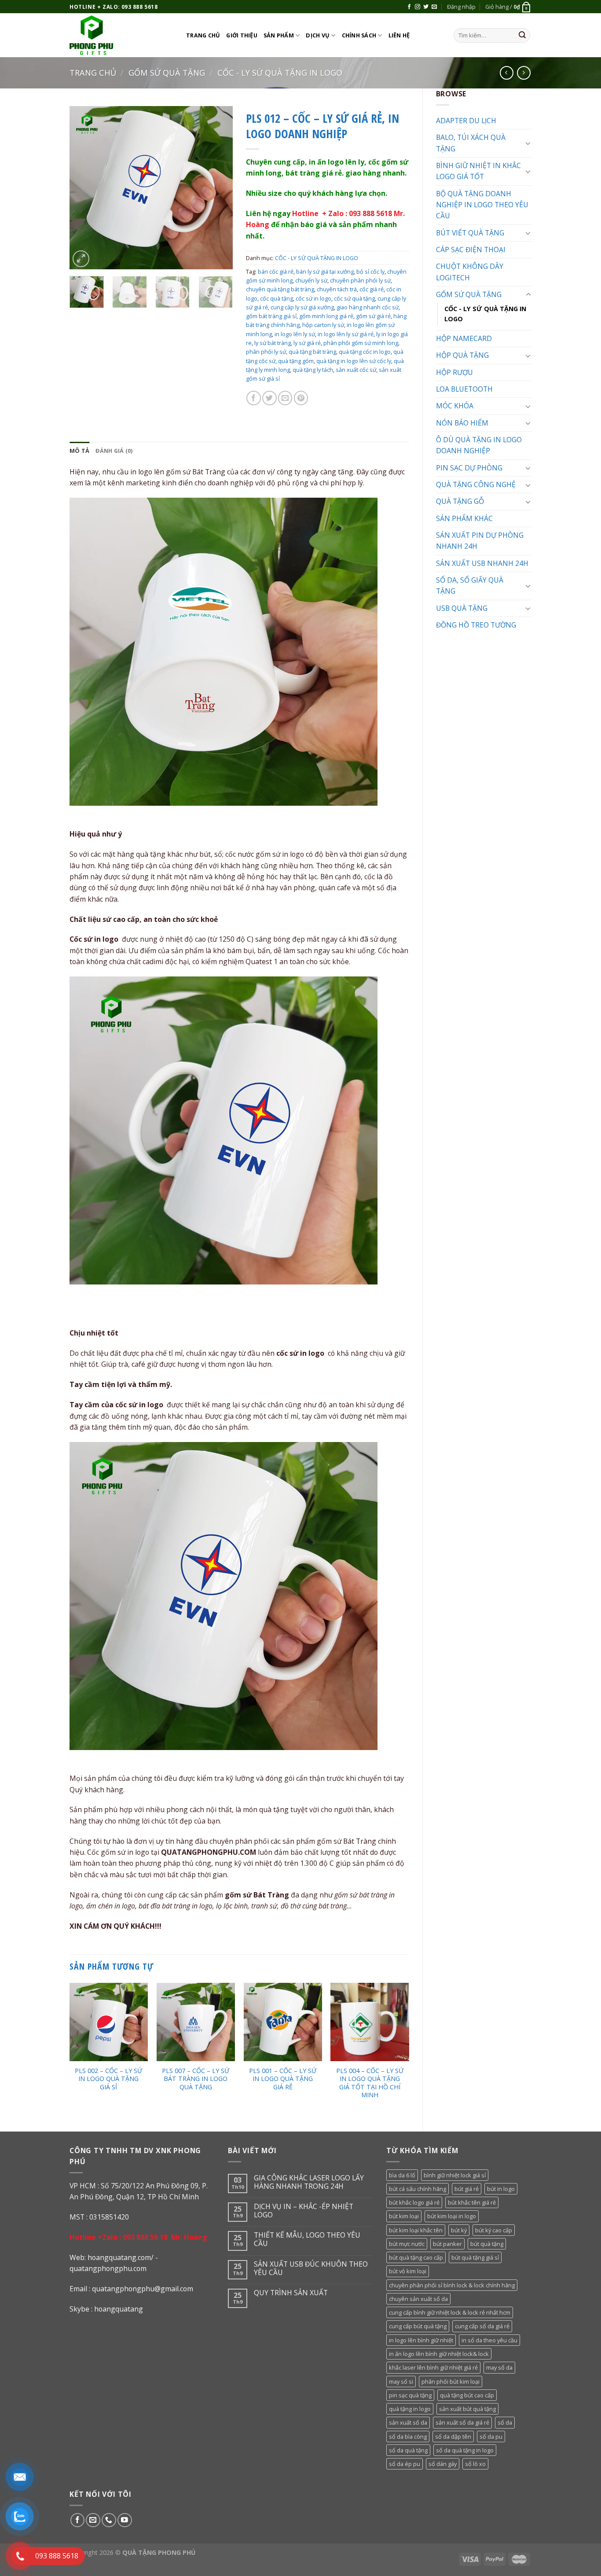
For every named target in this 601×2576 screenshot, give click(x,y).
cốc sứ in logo (313, 298)
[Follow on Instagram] (418, 7)
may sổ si (401, 2382)
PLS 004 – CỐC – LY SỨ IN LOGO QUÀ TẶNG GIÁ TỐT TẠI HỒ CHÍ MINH (370, 2083)
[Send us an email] (434, 7)
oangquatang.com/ (123, 2257)
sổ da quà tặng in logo (465, 2450)
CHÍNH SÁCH (359, 35)
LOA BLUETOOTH (464, 389)
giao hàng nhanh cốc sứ (368, 307)
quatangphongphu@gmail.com (143, 2289)
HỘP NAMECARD (464, 338)
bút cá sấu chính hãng (418, 2189)
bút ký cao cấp (494, 2230)
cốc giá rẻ (372, 289)
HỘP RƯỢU (454, 372)
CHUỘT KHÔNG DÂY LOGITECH (470, 272)
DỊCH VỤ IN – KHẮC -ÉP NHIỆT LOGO (304, 2211)
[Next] (218, 187)
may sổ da (499, 2367)
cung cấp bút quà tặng (418, 2326)
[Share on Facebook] (254, 398)
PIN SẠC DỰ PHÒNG (469, 468)
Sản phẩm (279, 35)
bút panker (447, 2244)
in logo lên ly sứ (295, 334)
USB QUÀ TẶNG (462, 608)
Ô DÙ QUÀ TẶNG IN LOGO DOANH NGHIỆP (479, 445)
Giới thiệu (242, 35)
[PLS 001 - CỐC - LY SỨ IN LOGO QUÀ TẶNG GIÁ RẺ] (283, 2022)
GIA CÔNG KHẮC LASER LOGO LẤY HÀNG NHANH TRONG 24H (309, 2182)
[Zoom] (81, 259)
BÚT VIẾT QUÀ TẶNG (470, 233)
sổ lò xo (475, 2464)
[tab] (79, 451)
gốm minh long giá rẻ (326, 316)
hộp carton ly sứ (323, 325)
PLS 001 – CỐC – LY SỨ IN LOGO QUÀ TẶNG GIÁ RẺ (283, 2079)
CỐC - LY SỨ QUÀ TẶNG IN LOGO (280, 73)
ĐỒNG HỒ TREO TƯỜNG (476, 625)
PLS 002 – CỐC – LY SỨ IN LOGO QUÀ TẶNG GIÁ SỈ (108, 2079)
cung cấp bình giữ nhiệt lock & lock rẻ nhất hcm (450, 2312)
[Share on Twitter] (269, 398)
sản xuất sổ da (408, 2422)
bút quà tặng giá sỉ (475, 2257)
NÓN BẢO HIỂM (462, 423)
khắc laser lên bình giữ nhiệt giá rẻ (433, 2367)
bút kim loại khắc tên (416, 2230)
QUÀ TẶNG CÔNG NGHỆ (476, 484)
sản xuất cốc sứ (356, 370)
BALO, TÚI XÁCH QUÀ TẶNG (471, 143)
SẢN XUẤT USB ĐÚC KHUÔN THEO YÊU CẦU (311, 2268)
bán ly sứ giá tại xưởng (325, 272)
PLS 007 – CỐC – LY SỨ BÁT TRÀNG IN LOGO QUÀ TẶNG (196, 2079)
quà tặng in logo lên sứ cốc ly (354, 361)
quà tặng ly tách (313, 370)
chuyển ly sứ (311, 280)
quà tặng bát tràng (312, 352)
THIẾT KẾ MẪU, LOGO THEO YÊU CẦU (307, 2239)
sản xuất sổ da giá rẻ (462, 2422)
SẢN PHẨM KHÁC (464, 518)
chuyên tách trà (337, 289)
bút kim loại (404, 2216)
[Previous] (84, 187)
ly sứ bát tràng (273, 343)
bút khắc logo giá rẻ (414, 2202)
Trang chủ (203, 35)
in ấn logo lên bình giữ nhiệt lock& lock (439, 2354)
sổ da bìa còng (408, 2437)
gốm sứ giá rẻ (373, 316)
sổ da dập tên (453, 2437)
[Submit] (522, 35)
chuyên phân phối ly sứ (360, 280)
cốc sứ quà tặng (354, 298)
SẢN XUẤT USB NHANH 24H (482, 563)
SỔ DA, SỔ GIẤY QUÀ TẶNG (470, 585)
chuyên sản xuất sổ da (418, 2299)
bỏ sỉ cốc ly (370, 272)
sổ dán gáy (443, 2464)
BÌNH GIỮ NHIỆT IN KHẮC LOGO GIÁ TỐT (478, 171)
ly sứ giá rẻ (307, 343)
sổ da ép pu (405, 2464)
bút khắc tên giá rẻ (472, 2202)
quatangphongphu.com (108, 2268)
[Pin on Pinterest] (301, 398)
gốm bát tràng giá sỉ (271, 316)
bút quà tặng (487, 2244)
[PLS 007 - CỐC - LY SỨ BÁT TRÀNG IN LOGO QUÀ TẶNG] (196, 2022)
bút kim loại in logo (452, 2216)
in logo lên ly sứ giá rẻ (346, 334)
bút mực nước (407, 2244)
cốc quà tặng (277, 298)
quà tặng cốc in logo (365, 352)
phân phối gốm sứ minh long (361, 343)
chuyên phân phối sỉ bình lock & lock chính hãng (452, 2285)
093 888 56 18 (145, 2237)
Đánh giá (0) (114, 451)
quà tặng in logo (410, 2409)
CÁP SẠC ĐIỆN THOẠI (471, 250)
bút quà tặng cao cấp (416, 2257)
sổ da (505, 2422)
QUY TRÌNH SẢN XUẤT (291, 2293)
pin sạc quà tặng (410, 2395)
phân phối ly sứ (266, 352)
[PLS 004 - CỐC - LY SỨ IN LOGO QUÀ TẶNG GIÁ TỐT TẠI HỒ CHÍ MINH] (370, 2022)
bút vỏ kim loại (408, 2271)
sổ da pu (491, 2437)
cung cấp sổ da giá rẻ (482, 2326)
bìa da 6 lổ (402, 2175)
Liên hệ (399, 35)
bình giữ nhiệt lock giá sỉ (455, 2175)
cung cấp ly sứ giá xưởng (302, 307)
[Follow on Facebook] (409, 7)
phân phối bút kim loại (451, 2382)
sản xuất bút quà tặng (467, 2409)
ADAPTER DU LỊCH (466, 121)
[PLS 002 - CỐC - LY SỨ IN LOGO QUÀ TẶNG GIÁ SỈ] (109, 2022)
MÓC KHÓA (455, 406)
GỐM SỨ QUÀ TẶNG (167, 73)
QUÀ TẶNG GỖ (460, 501)
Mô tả (79, 451)
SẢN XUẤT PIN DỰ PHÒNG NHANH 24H (480, 541)
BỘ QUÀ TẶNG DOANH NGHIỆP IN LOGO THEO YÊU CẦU (482, 205)
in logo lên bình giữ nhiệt (421, 2340)
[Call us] (109, 2520)
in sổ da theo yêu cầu (489, 2340)
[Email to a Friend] (285, 398)
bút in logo (501, 2189)
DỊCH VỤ (318, 35)
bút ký (459, 2230)
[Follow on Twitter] (426, 7)
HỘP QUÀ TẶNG (462, 355)
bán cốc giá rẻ (276, 272)
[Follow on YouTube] (125, 2520)
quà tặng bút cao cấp (467, 2395)
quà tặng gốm (296, 361)
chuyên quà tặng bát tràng (280, 289)
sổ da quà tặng (408, 2450)
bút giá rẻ (467, 2189)
